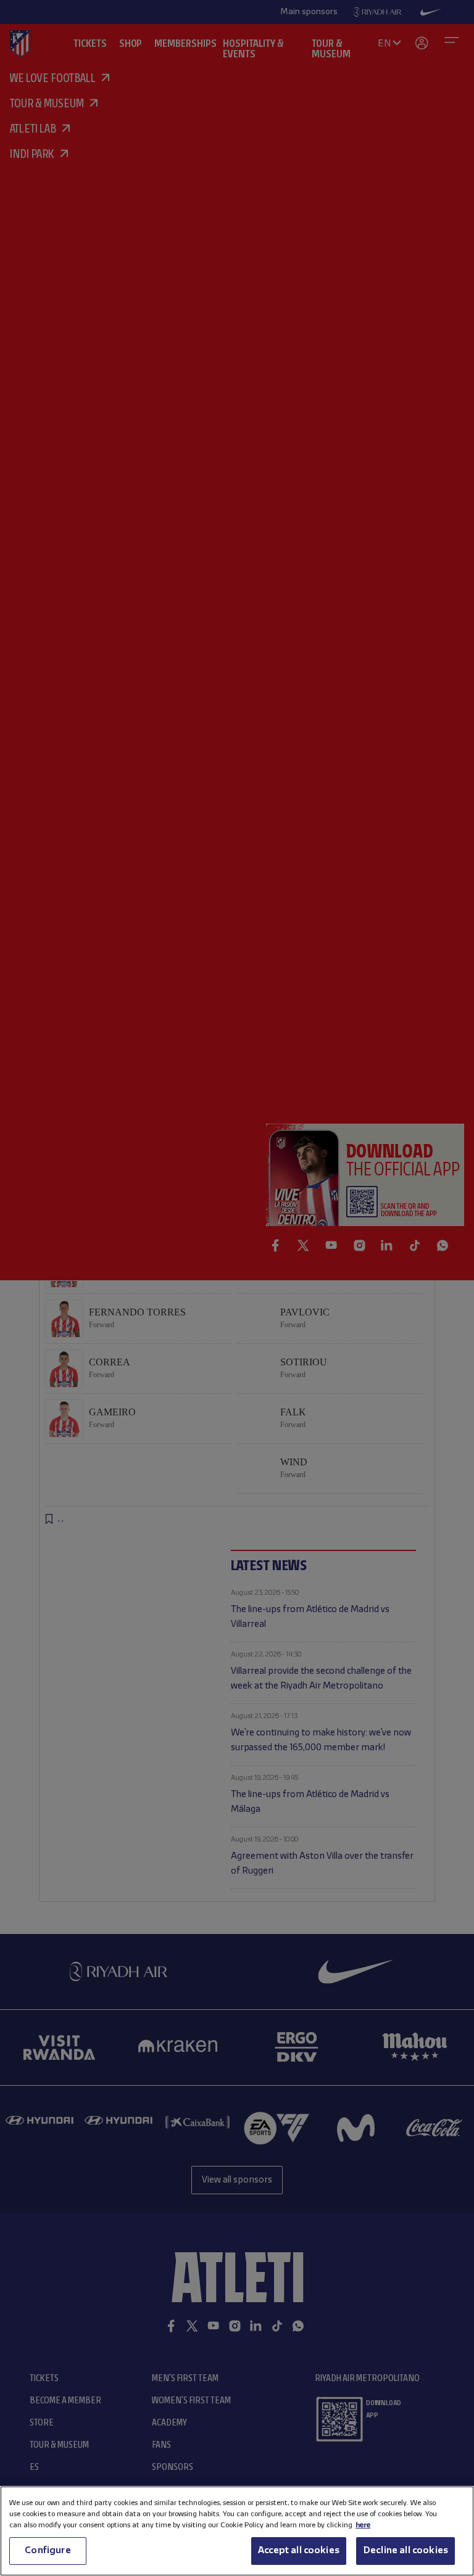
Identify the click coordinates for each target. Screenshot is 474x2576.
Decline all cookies (405, 2551)
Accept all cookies (299, 2551)
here (363, 2525)
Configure (48, 2551)
